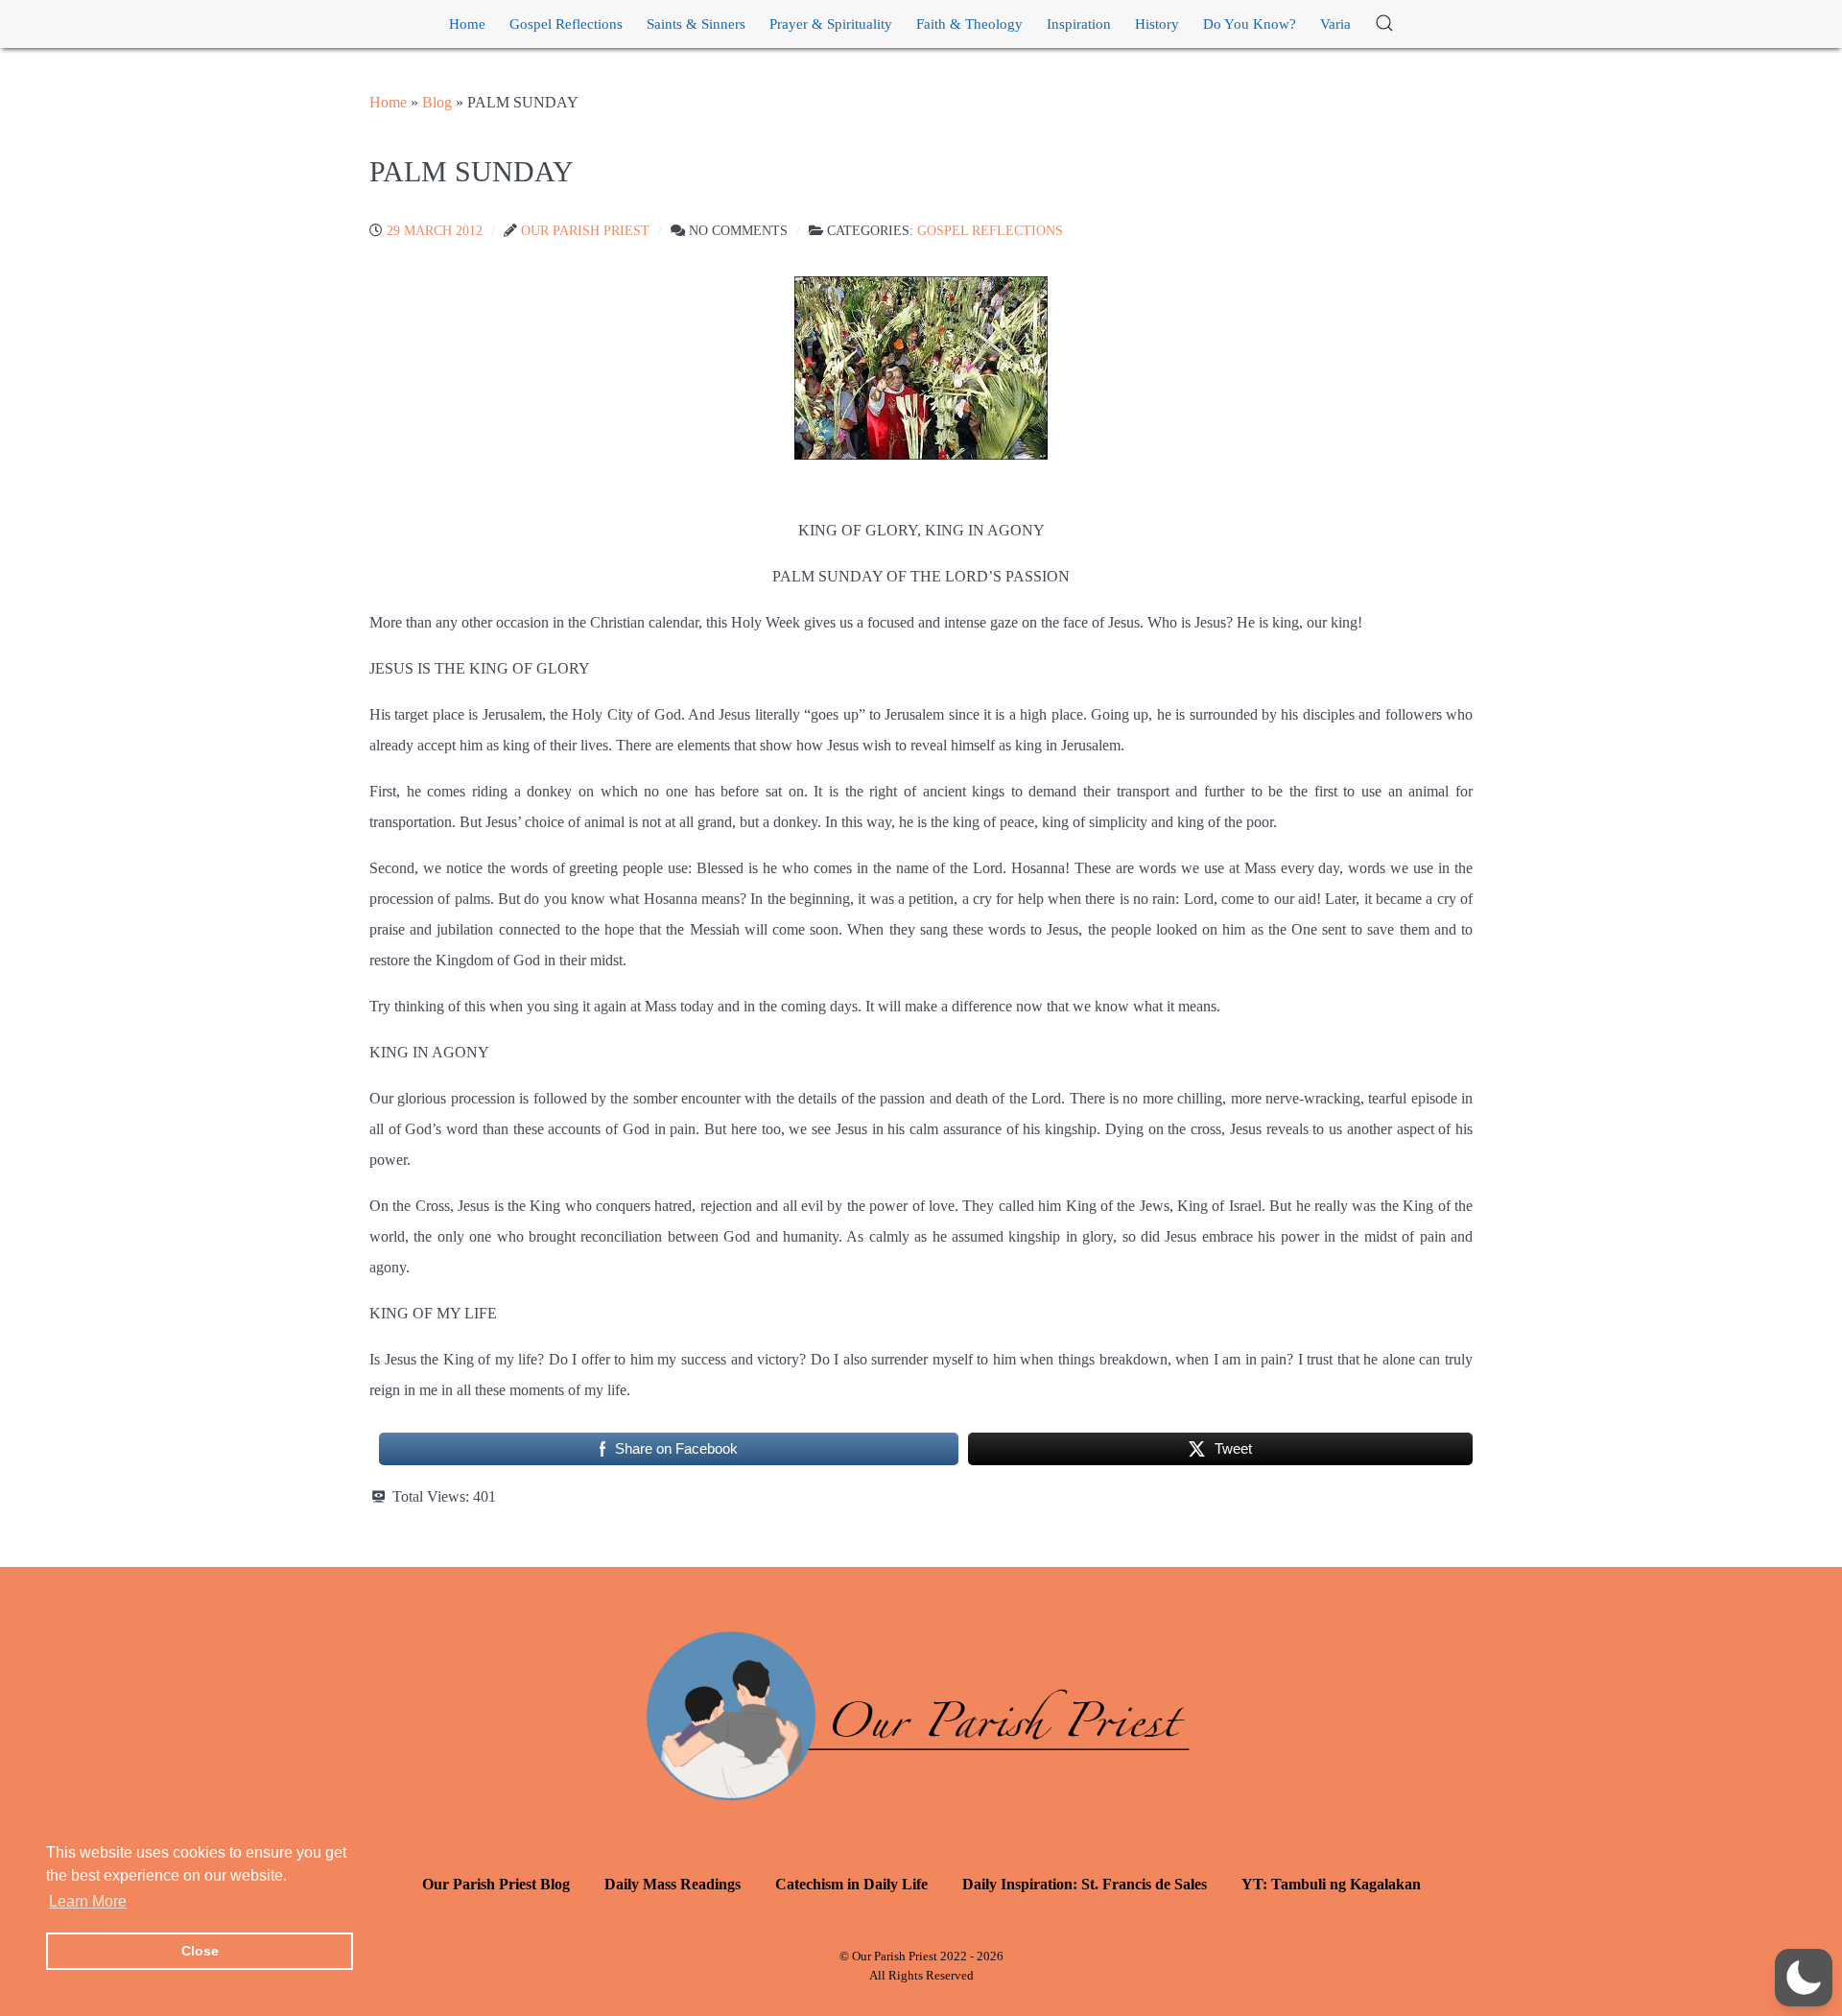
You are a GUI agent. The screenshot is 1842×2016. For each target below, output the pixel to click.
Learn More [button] (88, 1901)
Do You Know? (1250, 24)
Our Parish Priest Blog (496, 1884)
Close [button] (200, 1951)
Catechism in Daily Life (851, 1884)
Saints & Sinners (696, 24)
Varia (1335, 24)
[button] (1384, 24)
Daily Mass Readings (673, 1884)
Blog (437, 102)
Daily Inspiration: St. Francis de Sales (1085, 1884)
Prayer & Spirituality (831, 24)
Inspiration (1079, 24)
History (1157, 24)
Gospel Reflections (566, 24)
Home (467, 24)
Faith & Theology (969, 24)
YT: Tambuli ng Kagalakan (1331, 1884)
